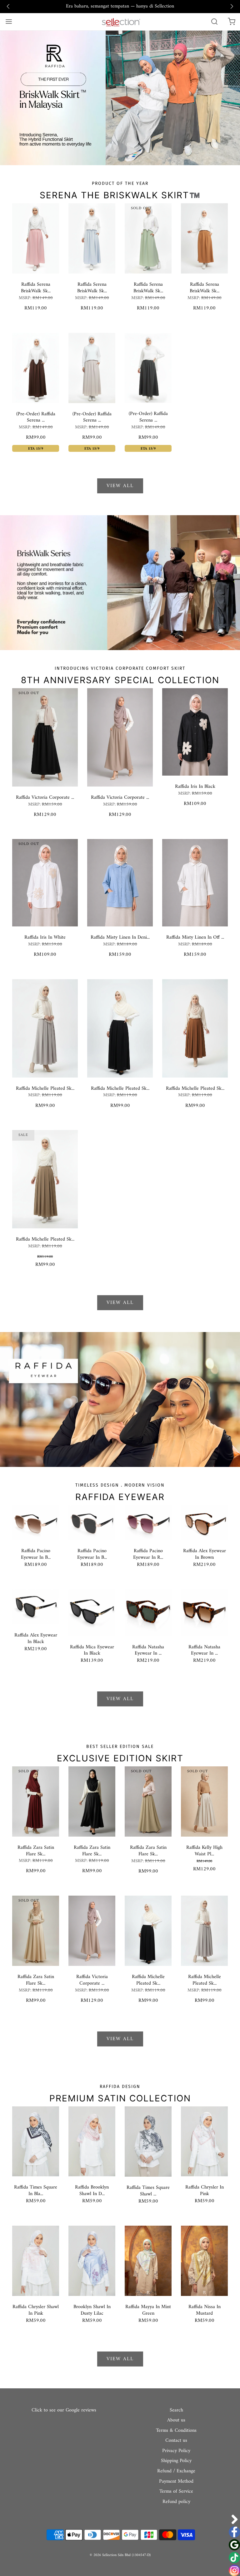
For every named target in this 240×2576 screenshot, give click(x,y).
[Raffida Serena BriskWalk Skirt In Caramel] (204, 238)
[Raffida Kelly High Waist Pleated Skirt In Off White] (204, 1801)
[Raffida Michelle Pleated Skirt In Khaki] (45, 1179)
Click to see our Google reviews (64, 2410)
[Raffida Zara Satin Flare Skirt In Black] (92, 1801)
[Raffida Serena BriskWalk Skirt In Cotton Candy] (36, 238)
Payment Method (176, 2482)
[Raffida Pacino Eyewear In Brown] (36, 1522)
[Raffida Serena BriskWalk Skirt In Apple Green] (148, 238)
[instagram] (234, 2570)
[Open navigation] (9, 22)
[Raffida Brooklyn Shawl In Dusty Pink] (92, 2141)
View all (120, 486)
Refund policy (176, 2502)
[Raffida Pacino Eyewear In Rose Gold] (148, 1522)
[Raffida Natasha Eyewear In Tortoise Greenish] (148, 1612)
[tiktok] (234, 2558)
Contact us (176, 2441)
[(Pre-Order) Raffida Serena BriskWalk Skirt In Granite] (148, 368)
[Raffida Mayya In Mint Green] (148, 2261)
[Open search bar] (214, 22)
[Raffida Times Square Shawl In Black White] (148, 2141)
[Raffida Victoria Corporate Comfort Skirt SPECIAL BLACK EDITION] (45, 737)
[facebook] (234, 2532)
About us (176, 2421)
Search (176, 2411)
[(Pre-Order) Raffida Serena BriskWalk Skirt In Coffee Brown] (36, 368)
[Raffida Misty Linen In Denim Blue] (120, 883)
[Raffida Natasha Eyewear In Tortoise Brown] (204, 1612)
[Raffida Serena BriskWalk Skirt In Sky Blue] (92, 238)
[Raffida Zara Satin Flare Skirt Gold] (36, 1931)
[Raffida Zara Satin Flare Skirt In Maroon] (36, 1801)
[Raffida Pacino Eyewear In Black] (92, 1522)
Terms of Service (176, 2492)
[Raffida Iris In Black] (195, 732)
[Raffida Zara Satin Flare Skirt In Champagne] (148, 1801)
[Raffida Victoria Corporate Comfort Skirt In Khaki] (120, 737)
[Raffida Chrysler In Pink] (204, 2141)
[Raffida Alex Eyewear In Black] (36, 1606)
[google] (234, 2545)
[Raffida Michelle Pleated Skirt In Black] (120, 1028)
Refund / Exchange (176, 2471)
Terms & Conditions (176, 2431)
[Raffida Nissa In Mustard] (204, 2261)
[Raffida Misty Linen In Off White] (195, 883)
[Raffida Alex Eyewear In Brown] (204, 1522)
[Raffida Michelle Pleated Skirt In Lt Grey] (45, 1028)
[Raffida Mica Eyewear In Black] (92, 1612)
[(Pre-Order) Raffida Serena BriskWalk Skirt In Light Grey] (92, 368)
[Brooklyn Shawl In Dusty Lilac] (92, 2261)
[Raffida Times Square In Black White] (36, 2141)
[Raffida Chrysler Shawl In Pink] (36, 2261)
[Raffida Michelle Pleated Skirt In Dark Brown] (195, 1028)
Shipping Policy (176, 2461)
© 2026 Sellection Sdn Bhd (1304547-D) (120, 2555)
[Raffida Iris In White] (45, 883)
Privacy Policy (176, 2451)
